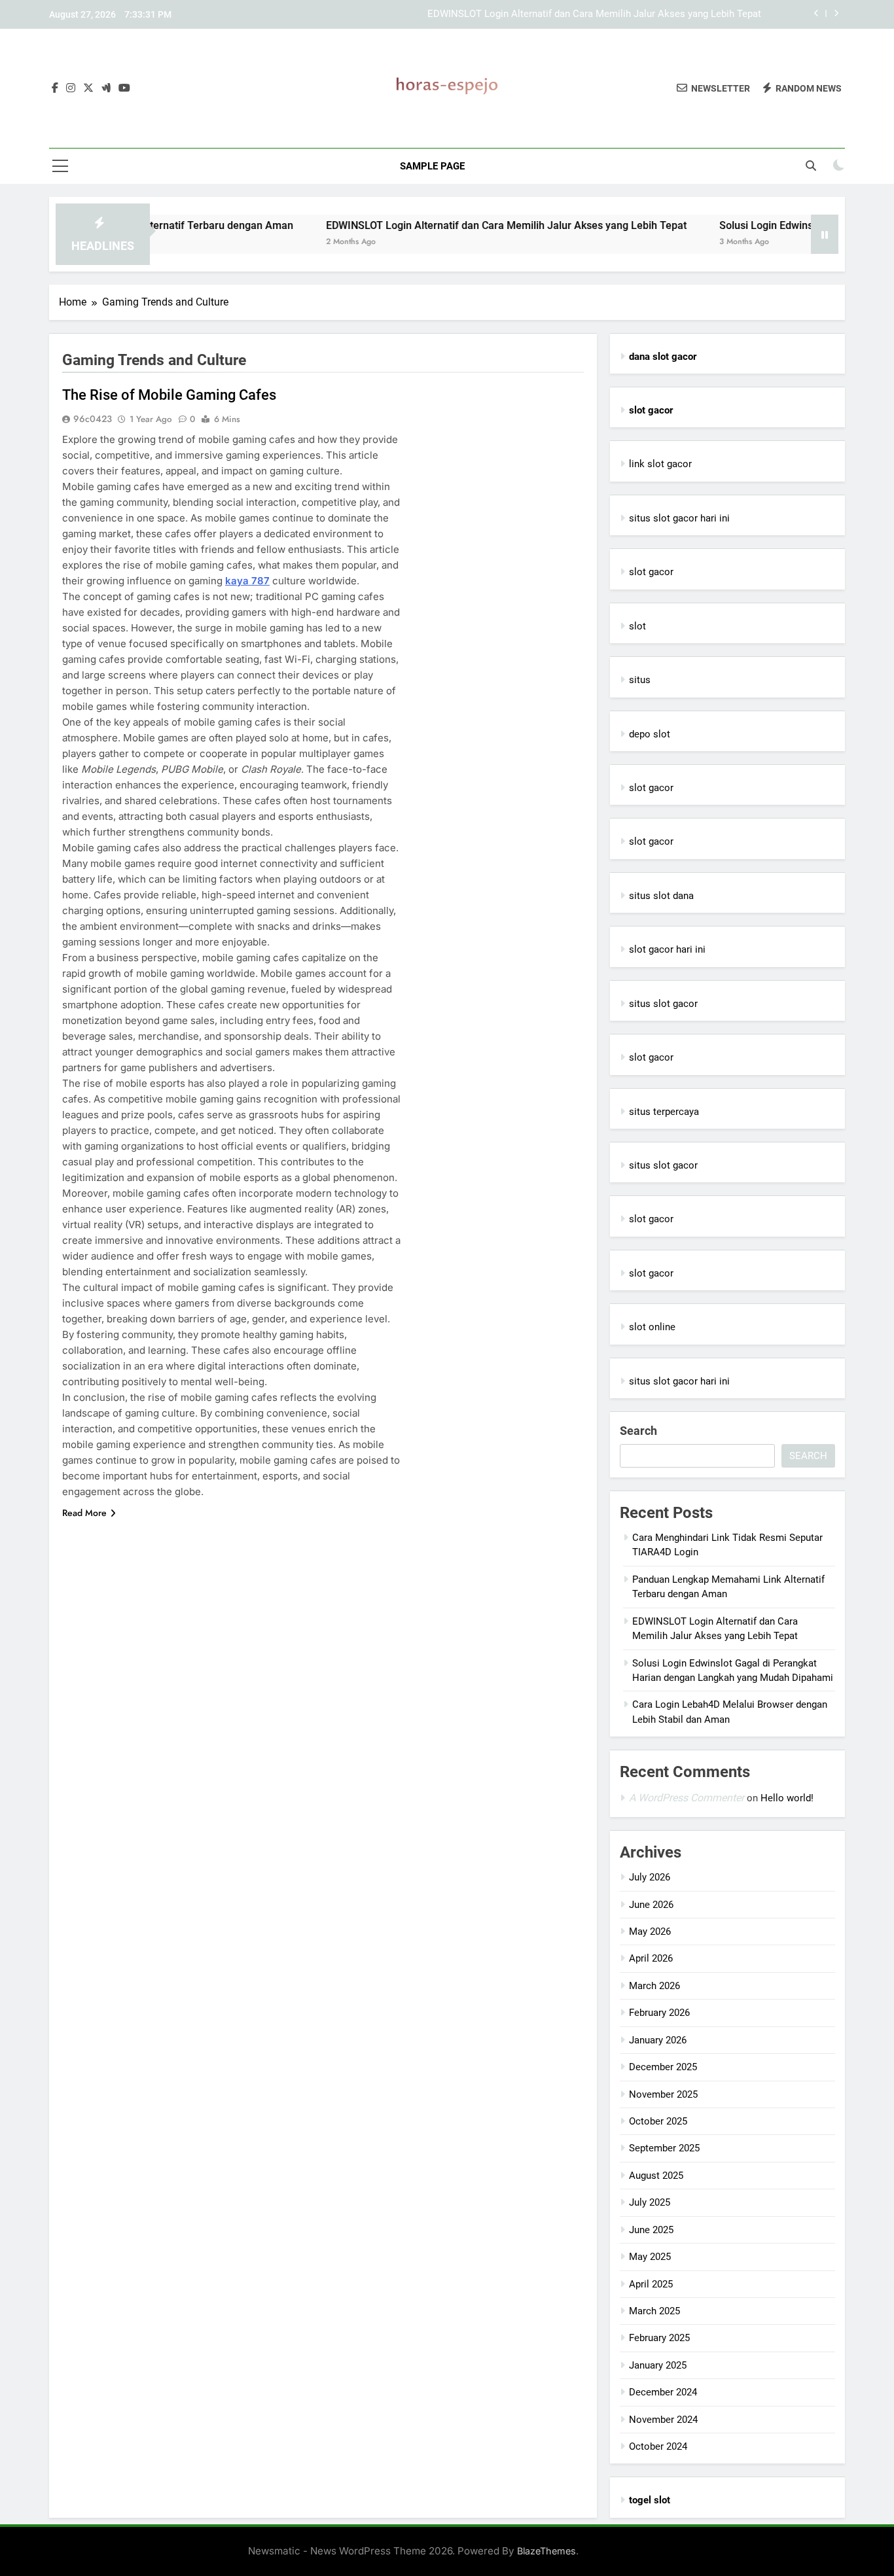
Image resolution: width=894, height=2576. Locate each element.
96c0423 (93, 419)
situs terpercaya (664, 1112)
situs (640, 680)
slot (637, 626)
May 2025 (650, 2257)
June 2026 (651, 1905)
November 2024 (663, 2420)
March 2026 (654, 1986)
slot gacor (651, 572)
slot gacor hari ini (667, 949)
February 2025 (659, 2338)
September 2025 (664, 2148)
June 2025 (651, 2230)
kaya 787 (247, 581)
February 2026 (659, 2013)
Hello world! (787, 1798)
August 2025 (656, 2176)
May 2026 (650, 1932)
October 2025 (658, 2121)
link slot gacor (660, 464)
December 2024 (663, 2392)
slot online (652, 1327)
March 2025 (654, 2311)
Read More (84, 1513)
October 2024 (658, 2446)
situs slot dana (661, 896)
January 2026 (658, 2040)
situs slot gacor (663, 1004)
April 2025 (651, 2284)
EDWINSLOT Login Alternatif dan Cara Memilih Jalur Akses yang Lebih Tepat (594, 14)
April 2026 (651, 1958)
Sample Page (432, 166)
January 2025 (658, 2365)
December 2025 (663, 2067)
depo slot (650, 734)
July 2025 (650, 2202)
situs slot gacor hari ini (679, 518)
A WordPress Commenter (687, 1798)
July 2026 (650, 1877)
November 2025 (663, 2094)
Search (638, 1431)
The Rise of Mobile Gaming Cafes (169, 395)
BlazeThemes (546, 2551)
